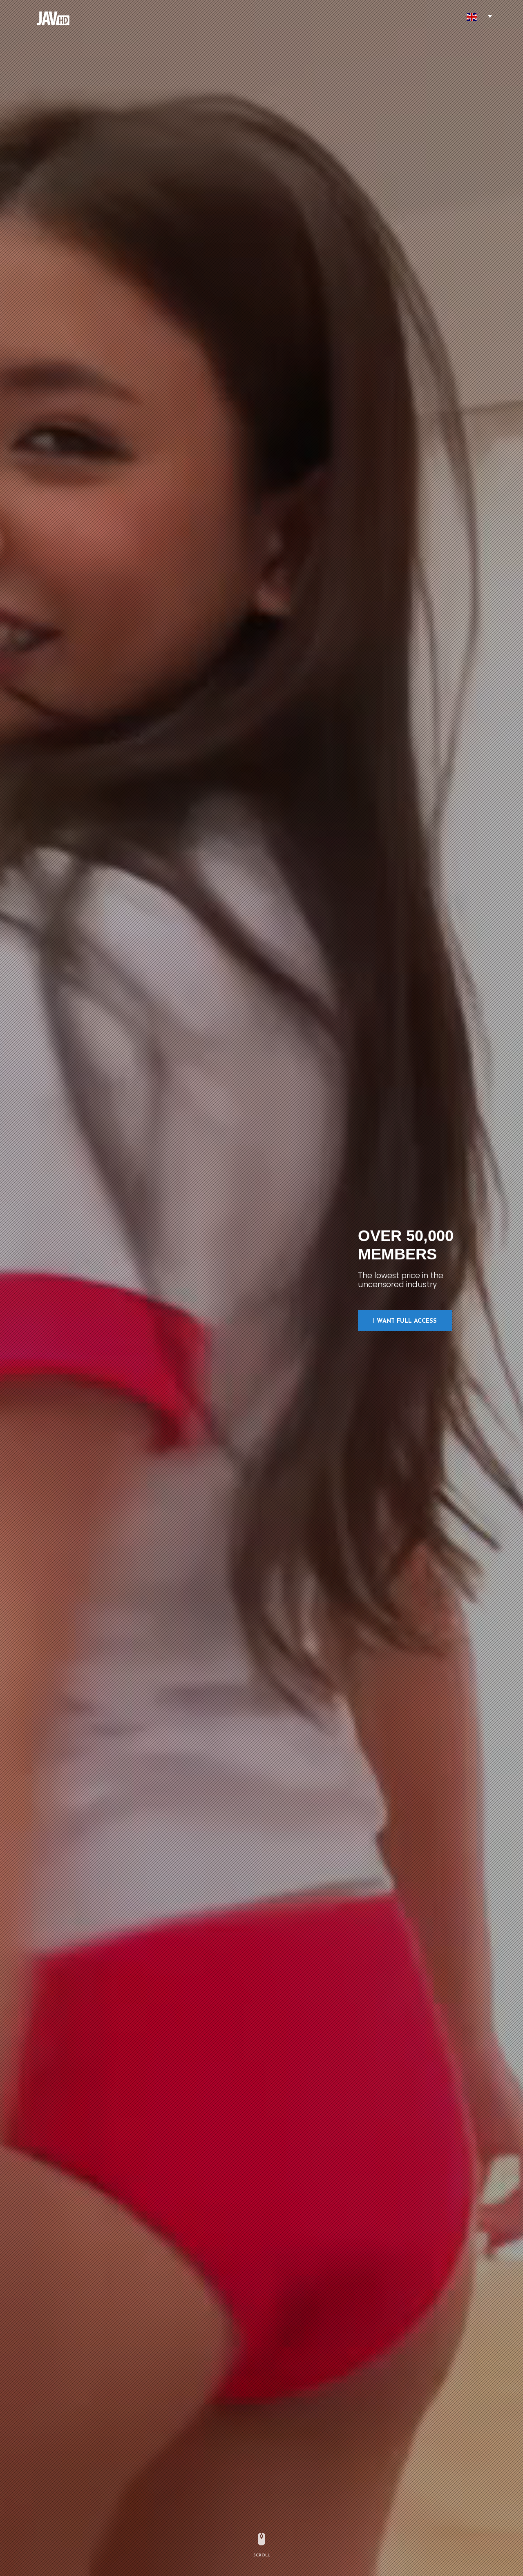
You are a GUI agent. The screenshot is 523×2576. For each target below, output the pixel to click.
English (472, 17)
